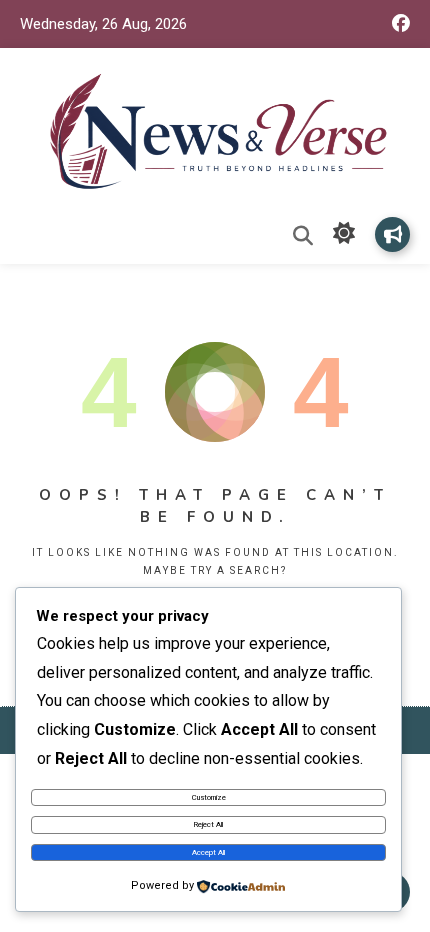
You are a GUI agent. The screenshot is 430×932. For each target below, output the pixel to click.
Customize (209, 797)
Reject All (208, 824)
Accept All (208, 852)
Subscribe (392, 234)
